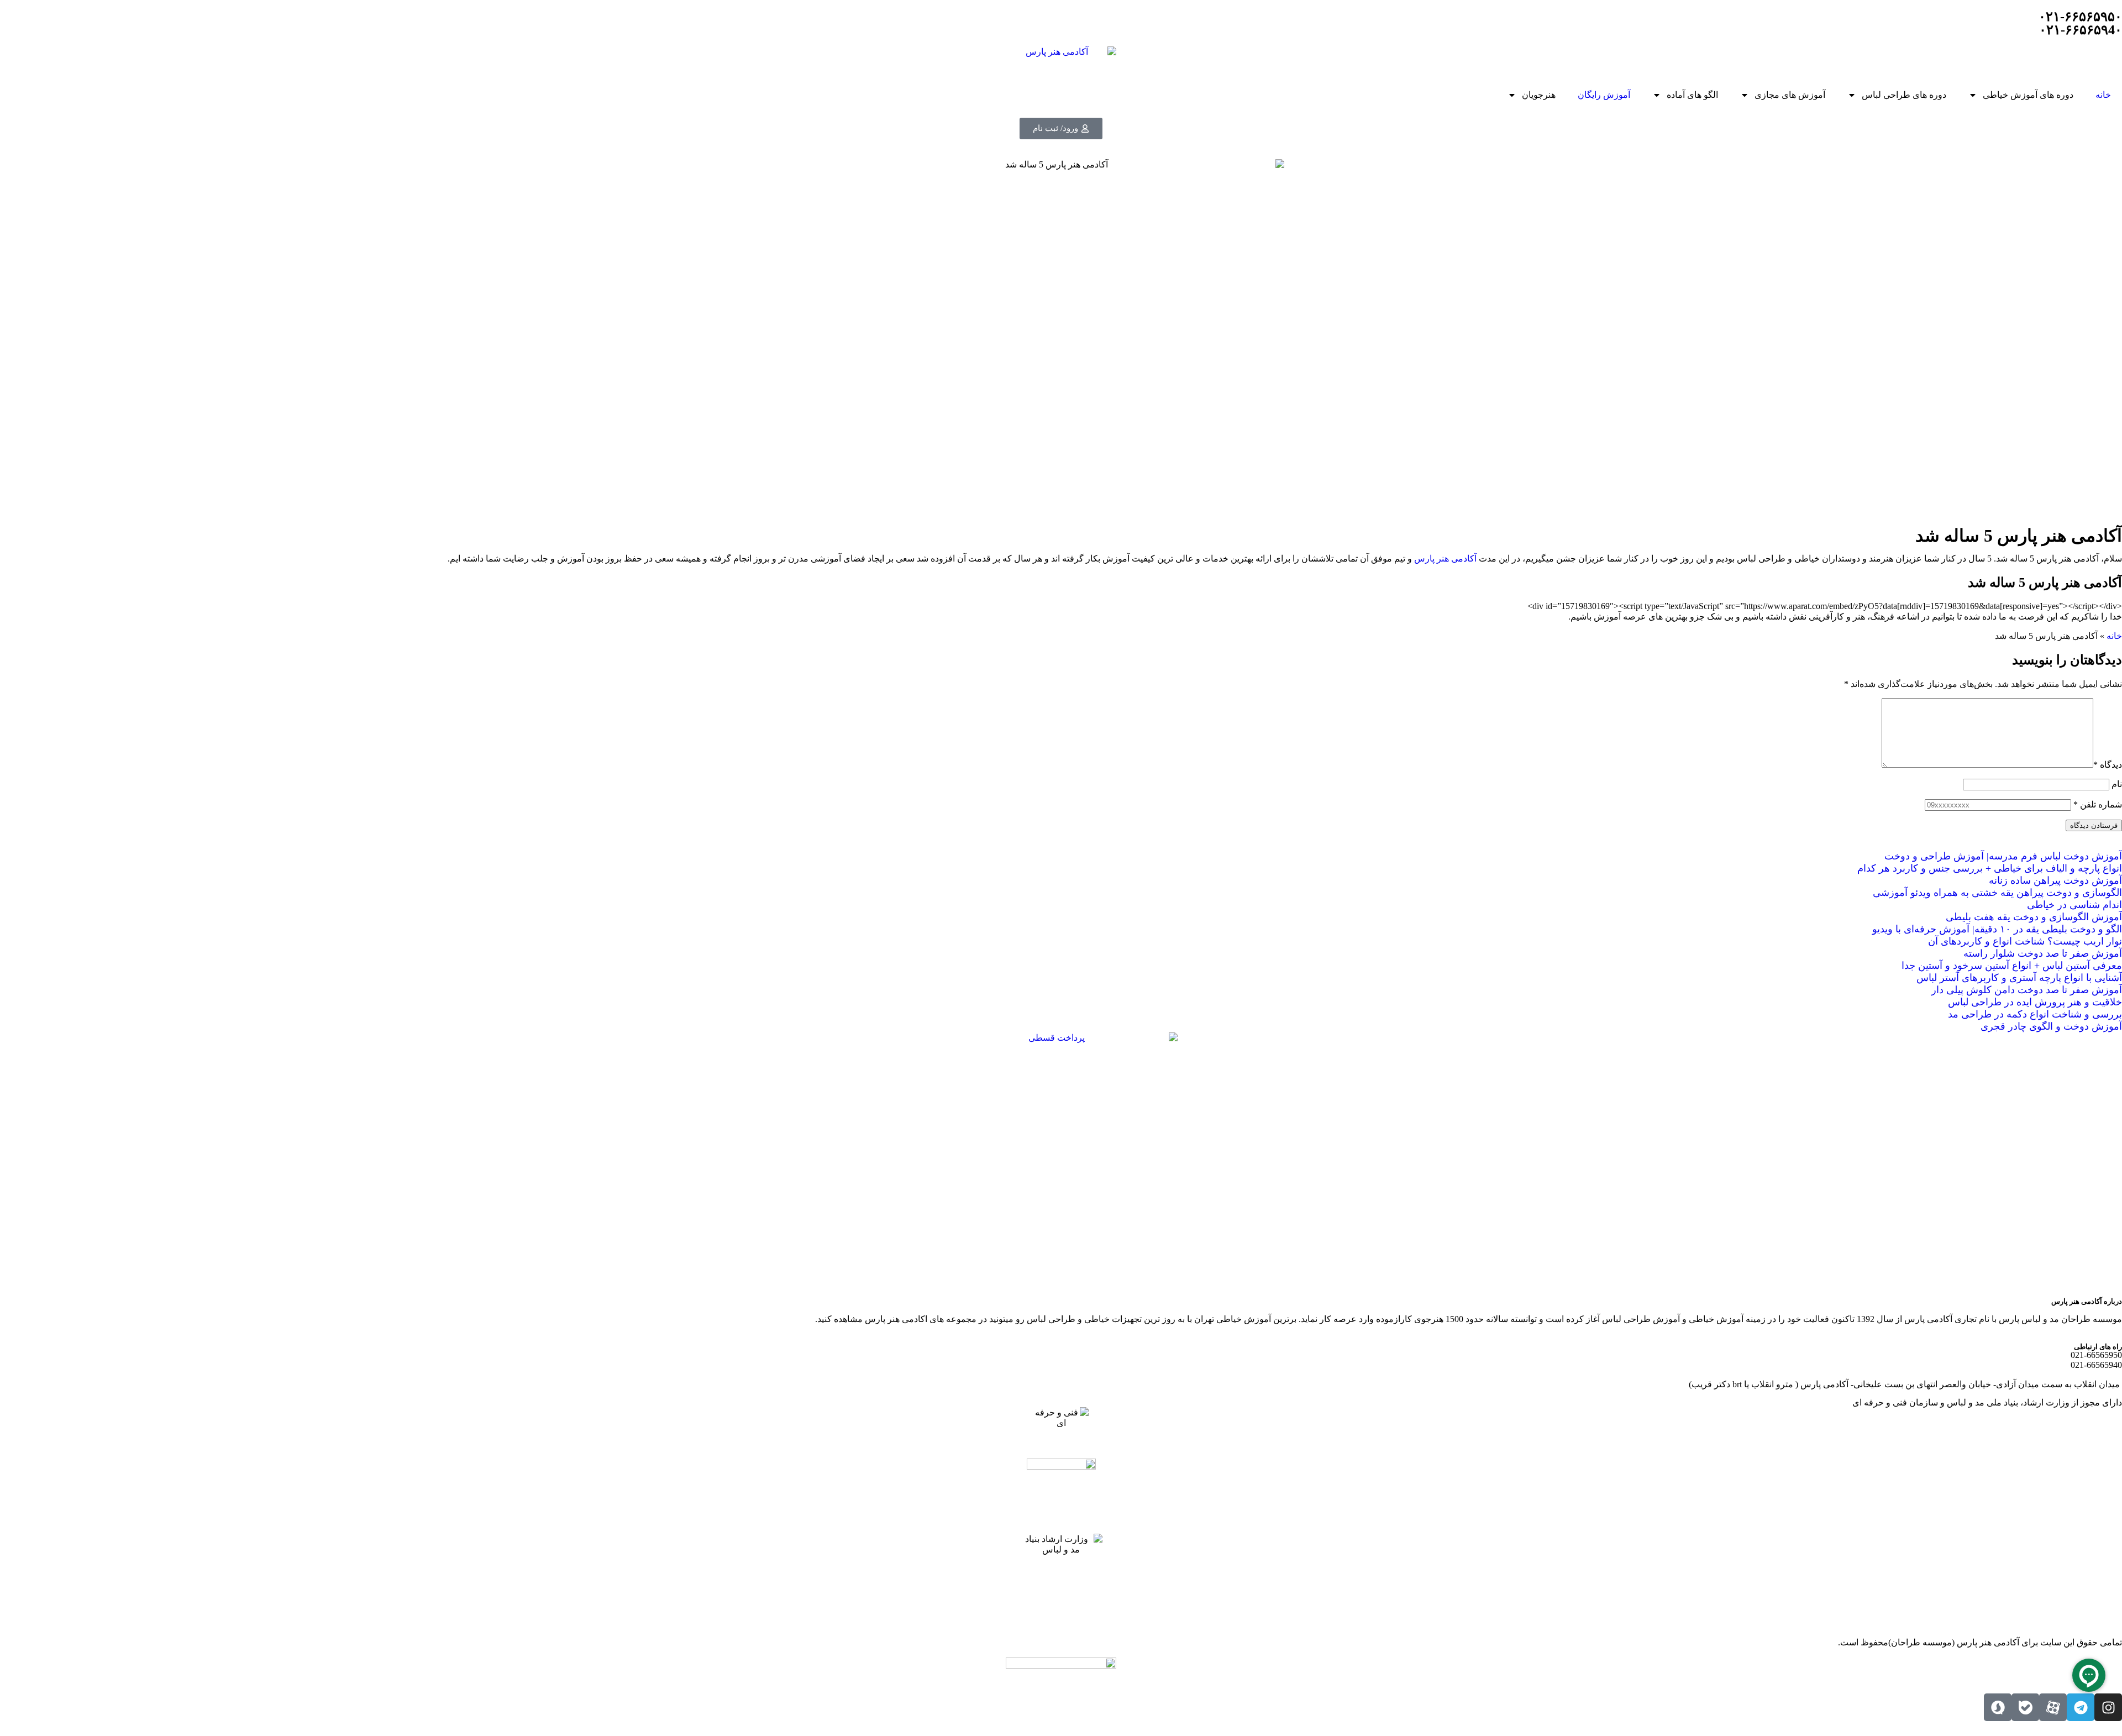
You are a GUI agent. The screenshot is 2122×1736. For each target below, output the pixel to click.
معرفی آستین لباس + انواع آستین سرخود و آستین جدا (2012, 966)
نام (2117, 784)
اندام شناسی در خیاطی (2074, 905)
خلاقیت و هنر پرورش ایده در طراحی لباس (2035, 1002)
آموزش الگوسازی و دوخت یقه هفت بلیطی (2034, 917)
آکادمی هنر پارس (1445, 558)
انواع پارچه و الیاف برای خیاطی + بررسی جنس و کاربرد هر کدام (1990, 868)
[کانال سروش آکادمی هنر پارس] (1998, 1707)
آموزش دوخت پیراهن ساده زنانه (2055, 880)
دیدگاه (2108, 765)
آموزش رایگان (1604, 95)
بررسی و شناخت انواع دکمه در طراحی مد (2035, 1014)
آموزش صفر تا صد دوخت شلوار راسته (2043, 953)
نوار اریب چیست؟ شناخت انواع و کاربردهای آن (2025, 941)
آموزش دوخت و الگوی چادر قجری (2051, 1026)
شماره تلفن (2098, 804)
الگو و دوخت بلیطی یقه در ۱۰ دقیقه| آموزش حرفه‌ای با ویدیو (1997, 929)
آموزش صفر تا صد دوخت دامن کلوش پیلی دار (2027, 990)
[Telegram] (2081, 1707)
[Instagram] (2108, 1707)
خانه (2103, 95)
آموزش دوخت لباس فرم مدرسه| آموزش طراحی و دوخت (2003, 856)
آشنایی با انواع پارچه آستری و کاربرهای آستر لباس (2019, 978)
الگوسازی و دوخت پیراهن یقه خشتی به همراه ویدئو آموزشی (1997, 893)
